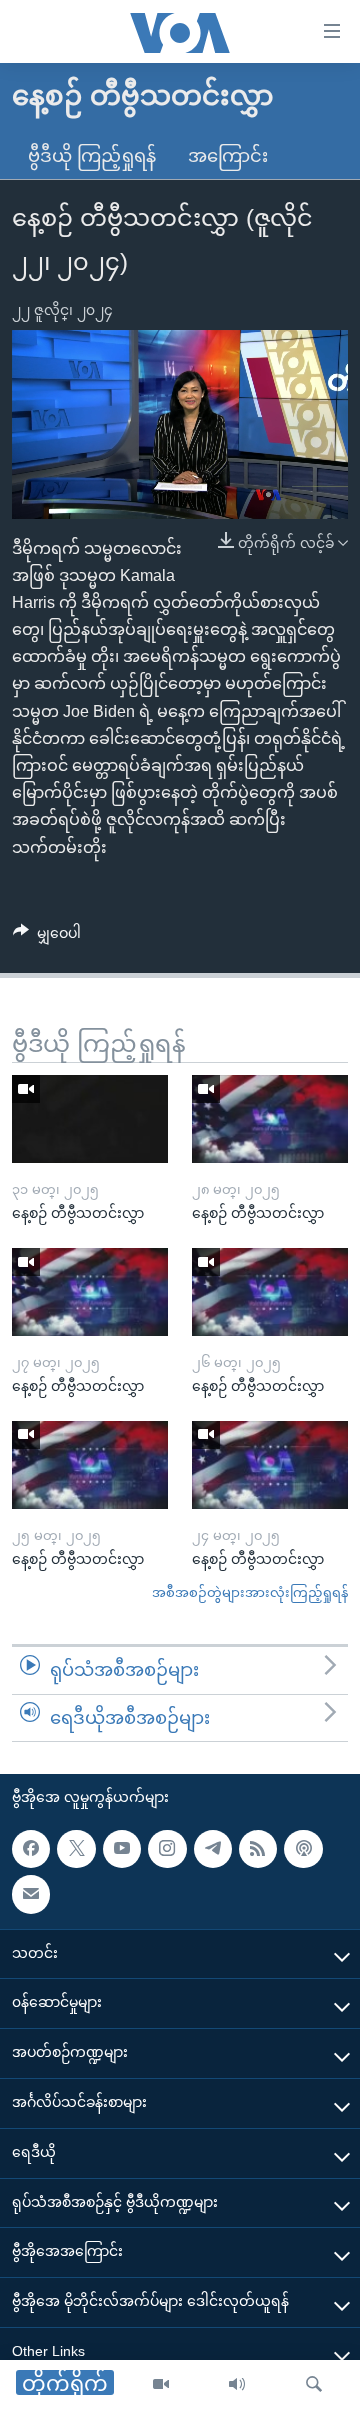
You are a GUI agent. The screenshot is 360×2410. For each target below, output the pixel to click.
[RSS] (258, 1849)
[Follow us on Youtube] (122, 1849)
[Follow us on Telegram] (213, 1849)
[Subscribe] (31, 1895)
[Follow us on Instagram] (167, 1849)
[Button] (47, 937)
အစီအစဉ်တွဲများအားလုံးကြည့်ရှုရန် (250, 1592)
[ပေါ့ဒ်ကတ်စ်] (303, 1849)
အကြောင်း (228, 156)
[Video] (161, 2385)
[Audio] (237, 2385)
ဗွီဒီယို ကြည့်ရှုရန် (92, 156)
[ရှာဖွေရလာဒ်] (314, 2385)
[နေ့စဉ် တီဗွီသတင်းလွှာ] (90, 1119)
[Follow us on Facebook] (31, 1849)
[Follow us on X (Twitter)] (76, 1849)
